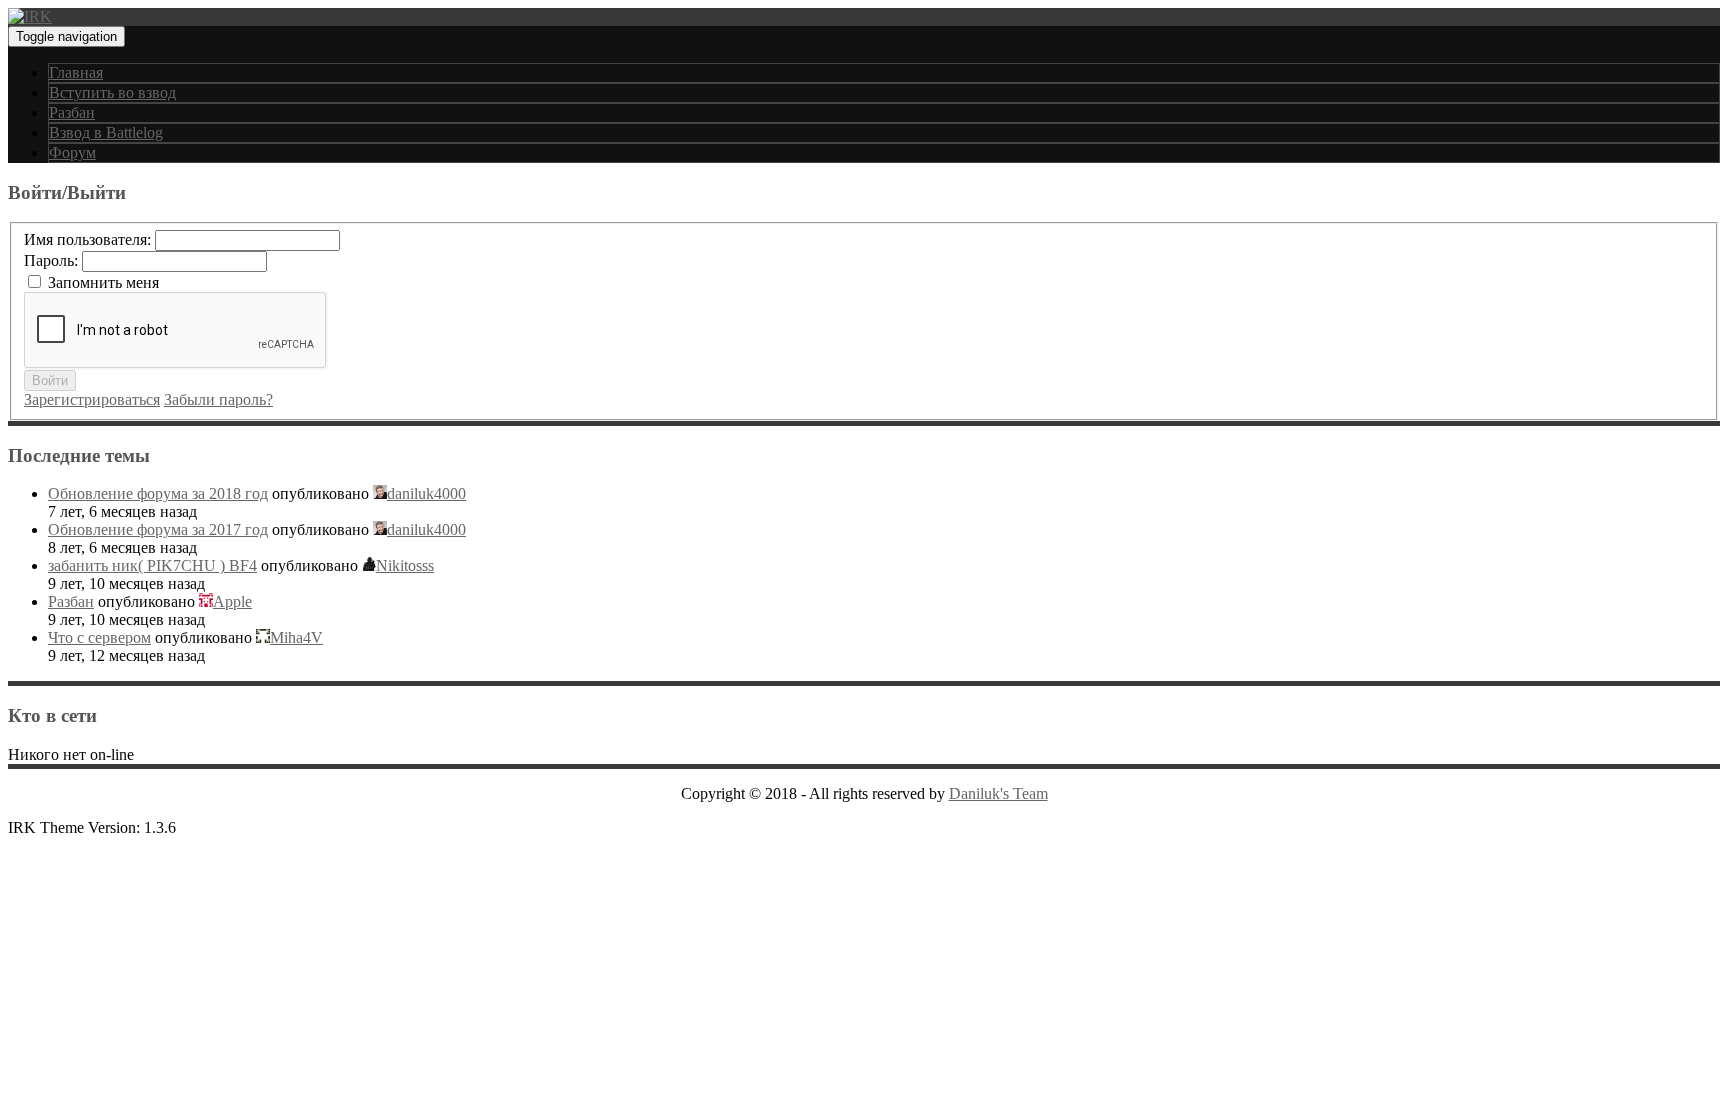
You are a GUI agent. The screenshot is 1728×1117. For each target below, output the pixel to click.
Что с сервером (99, 637)
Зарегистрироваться (92, 399)
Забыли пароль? (218, 399)
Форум (72, 152)
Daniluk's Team (998, 793)
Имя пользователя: (89, 239)
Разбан (72, 112)
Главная (76, 72)
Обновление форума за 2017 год (158, 529)
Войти (50, 380)
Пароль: (53, 260)
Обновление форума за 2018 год (158, 493)
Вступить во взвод (112, 92)
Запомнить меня (103, 282)
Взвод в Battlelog (106, 132)
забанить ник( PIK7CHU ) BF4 (152, 565)
